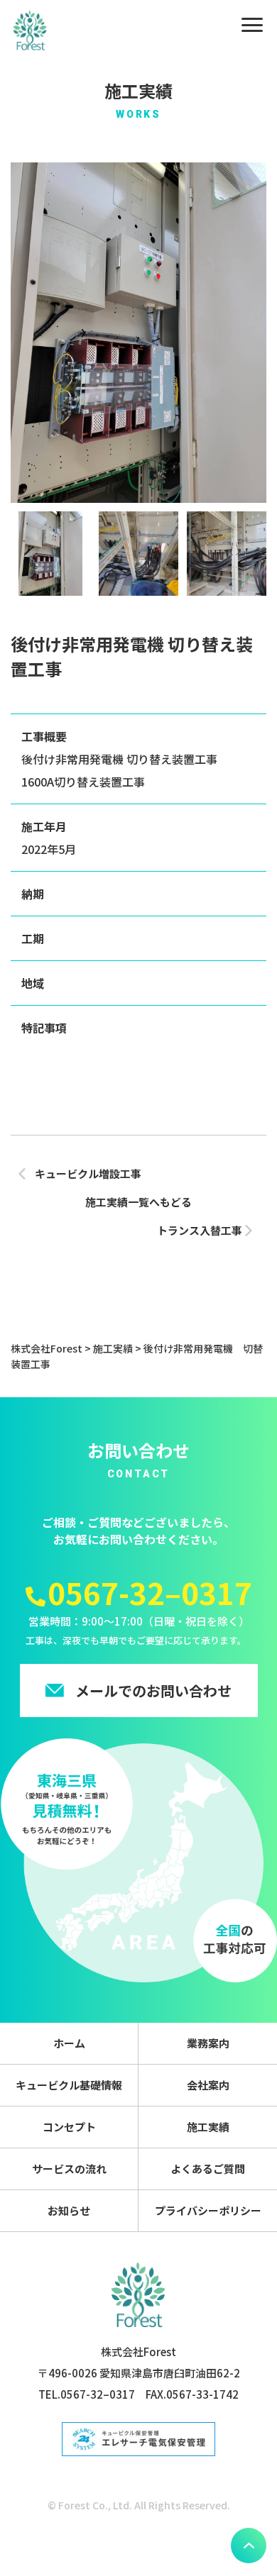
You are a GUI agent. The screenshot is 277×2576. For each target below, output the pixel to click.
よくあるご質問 (208, 2169)
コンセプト (69, 2127)
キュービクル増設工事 (88, 1173)
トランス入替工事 (200, 1230)
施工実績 (208, 2127)
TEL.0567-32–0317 (87, 2394)
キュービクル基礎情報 (69, 2085)
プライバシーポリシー (208, 2210)
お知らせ (69, 2210)
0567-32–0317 (150, 1592)
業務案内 (208, 2043)
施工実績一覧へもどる (138, 1202)
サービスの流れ (69, 2169)
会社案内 (208, 2085)
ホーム (69, 2043)
